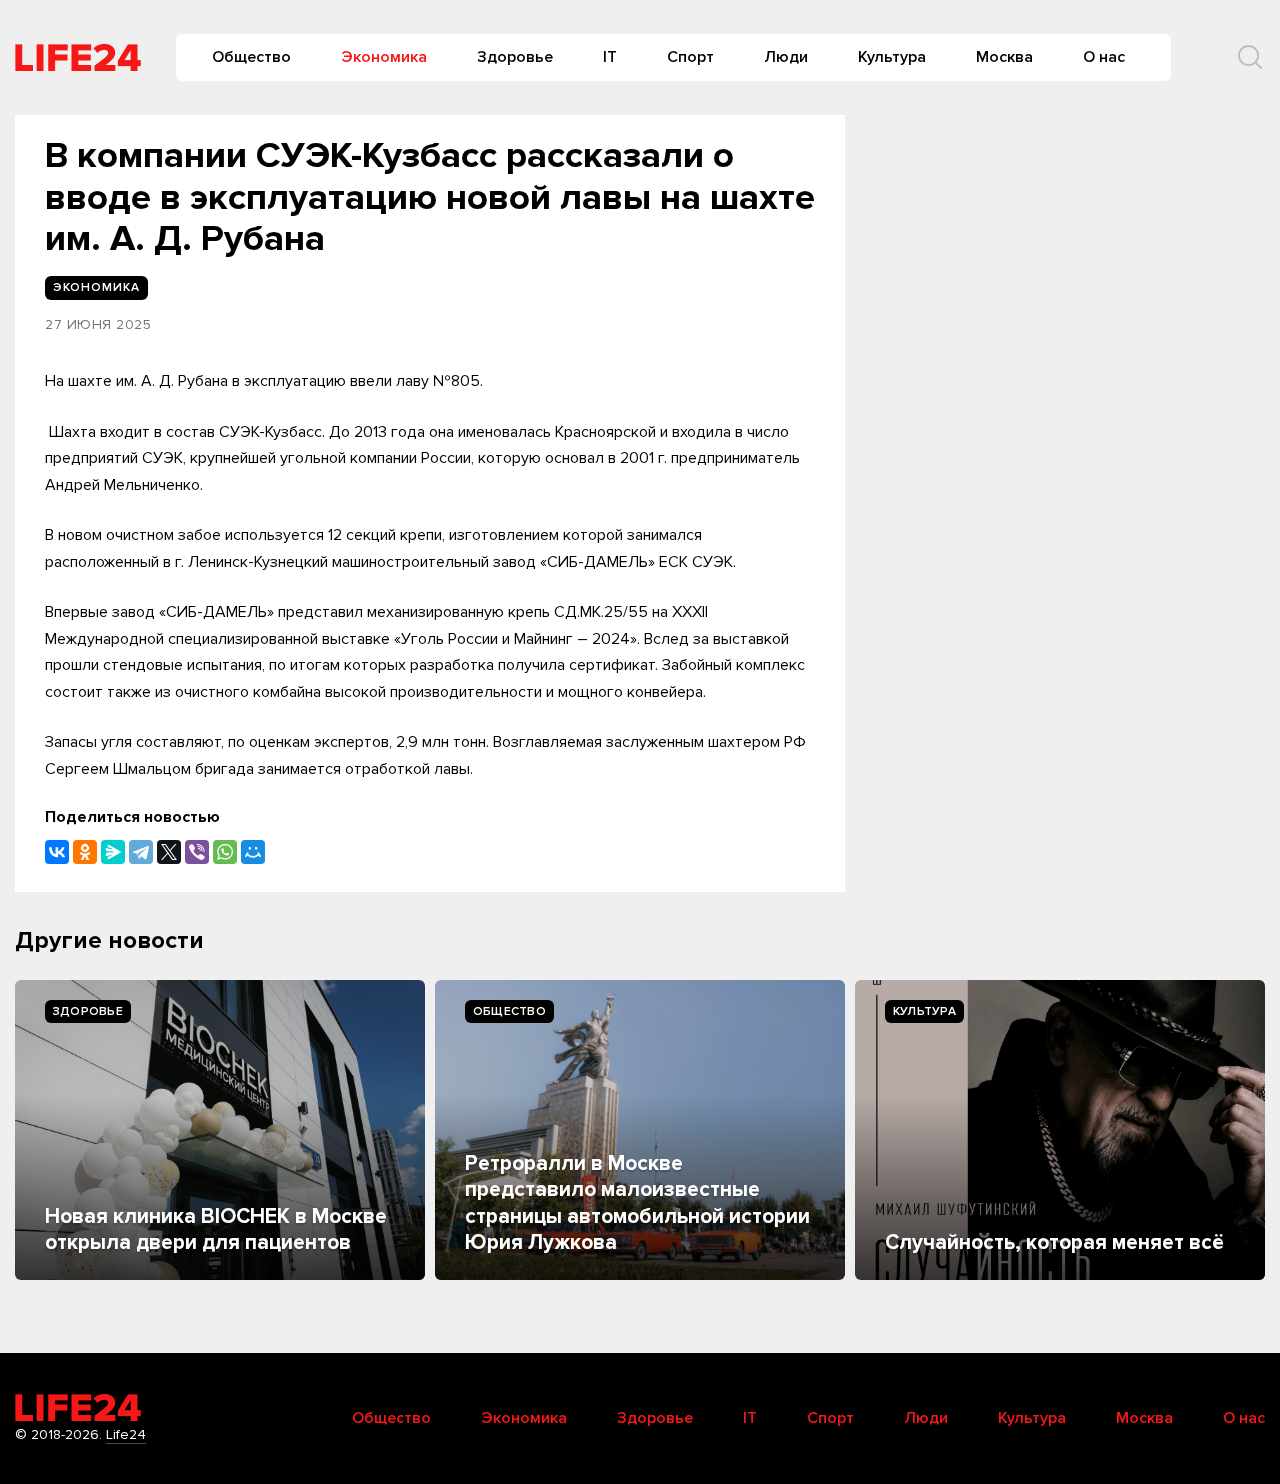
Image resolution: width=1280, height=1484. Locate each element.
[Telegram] (141, 852)
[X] (169, 852)
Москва (1004, 57)
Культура (892, 57)
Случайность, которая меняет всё (1054, 1242)
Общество (251, 57)
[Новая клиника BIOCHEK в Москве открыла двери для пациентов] (220, 1130)
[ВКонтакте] (57, 852)
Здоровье (515, 57)
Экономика (384, 57)
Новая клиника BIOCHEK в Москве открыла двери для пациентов (216, 1229)
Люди (786, 57)
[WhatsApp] (225, 852)
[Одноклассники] (85, 852)
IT (610, 57)
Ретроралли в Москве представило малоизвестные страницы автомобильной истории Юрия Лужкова (637, 1203)
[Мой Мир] (253, 852)
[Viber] (197, 852)
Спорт (690, 57)
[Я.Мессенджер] (113, 852)
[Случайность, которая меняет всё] (1060, 1130)
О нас (1104, 57)
